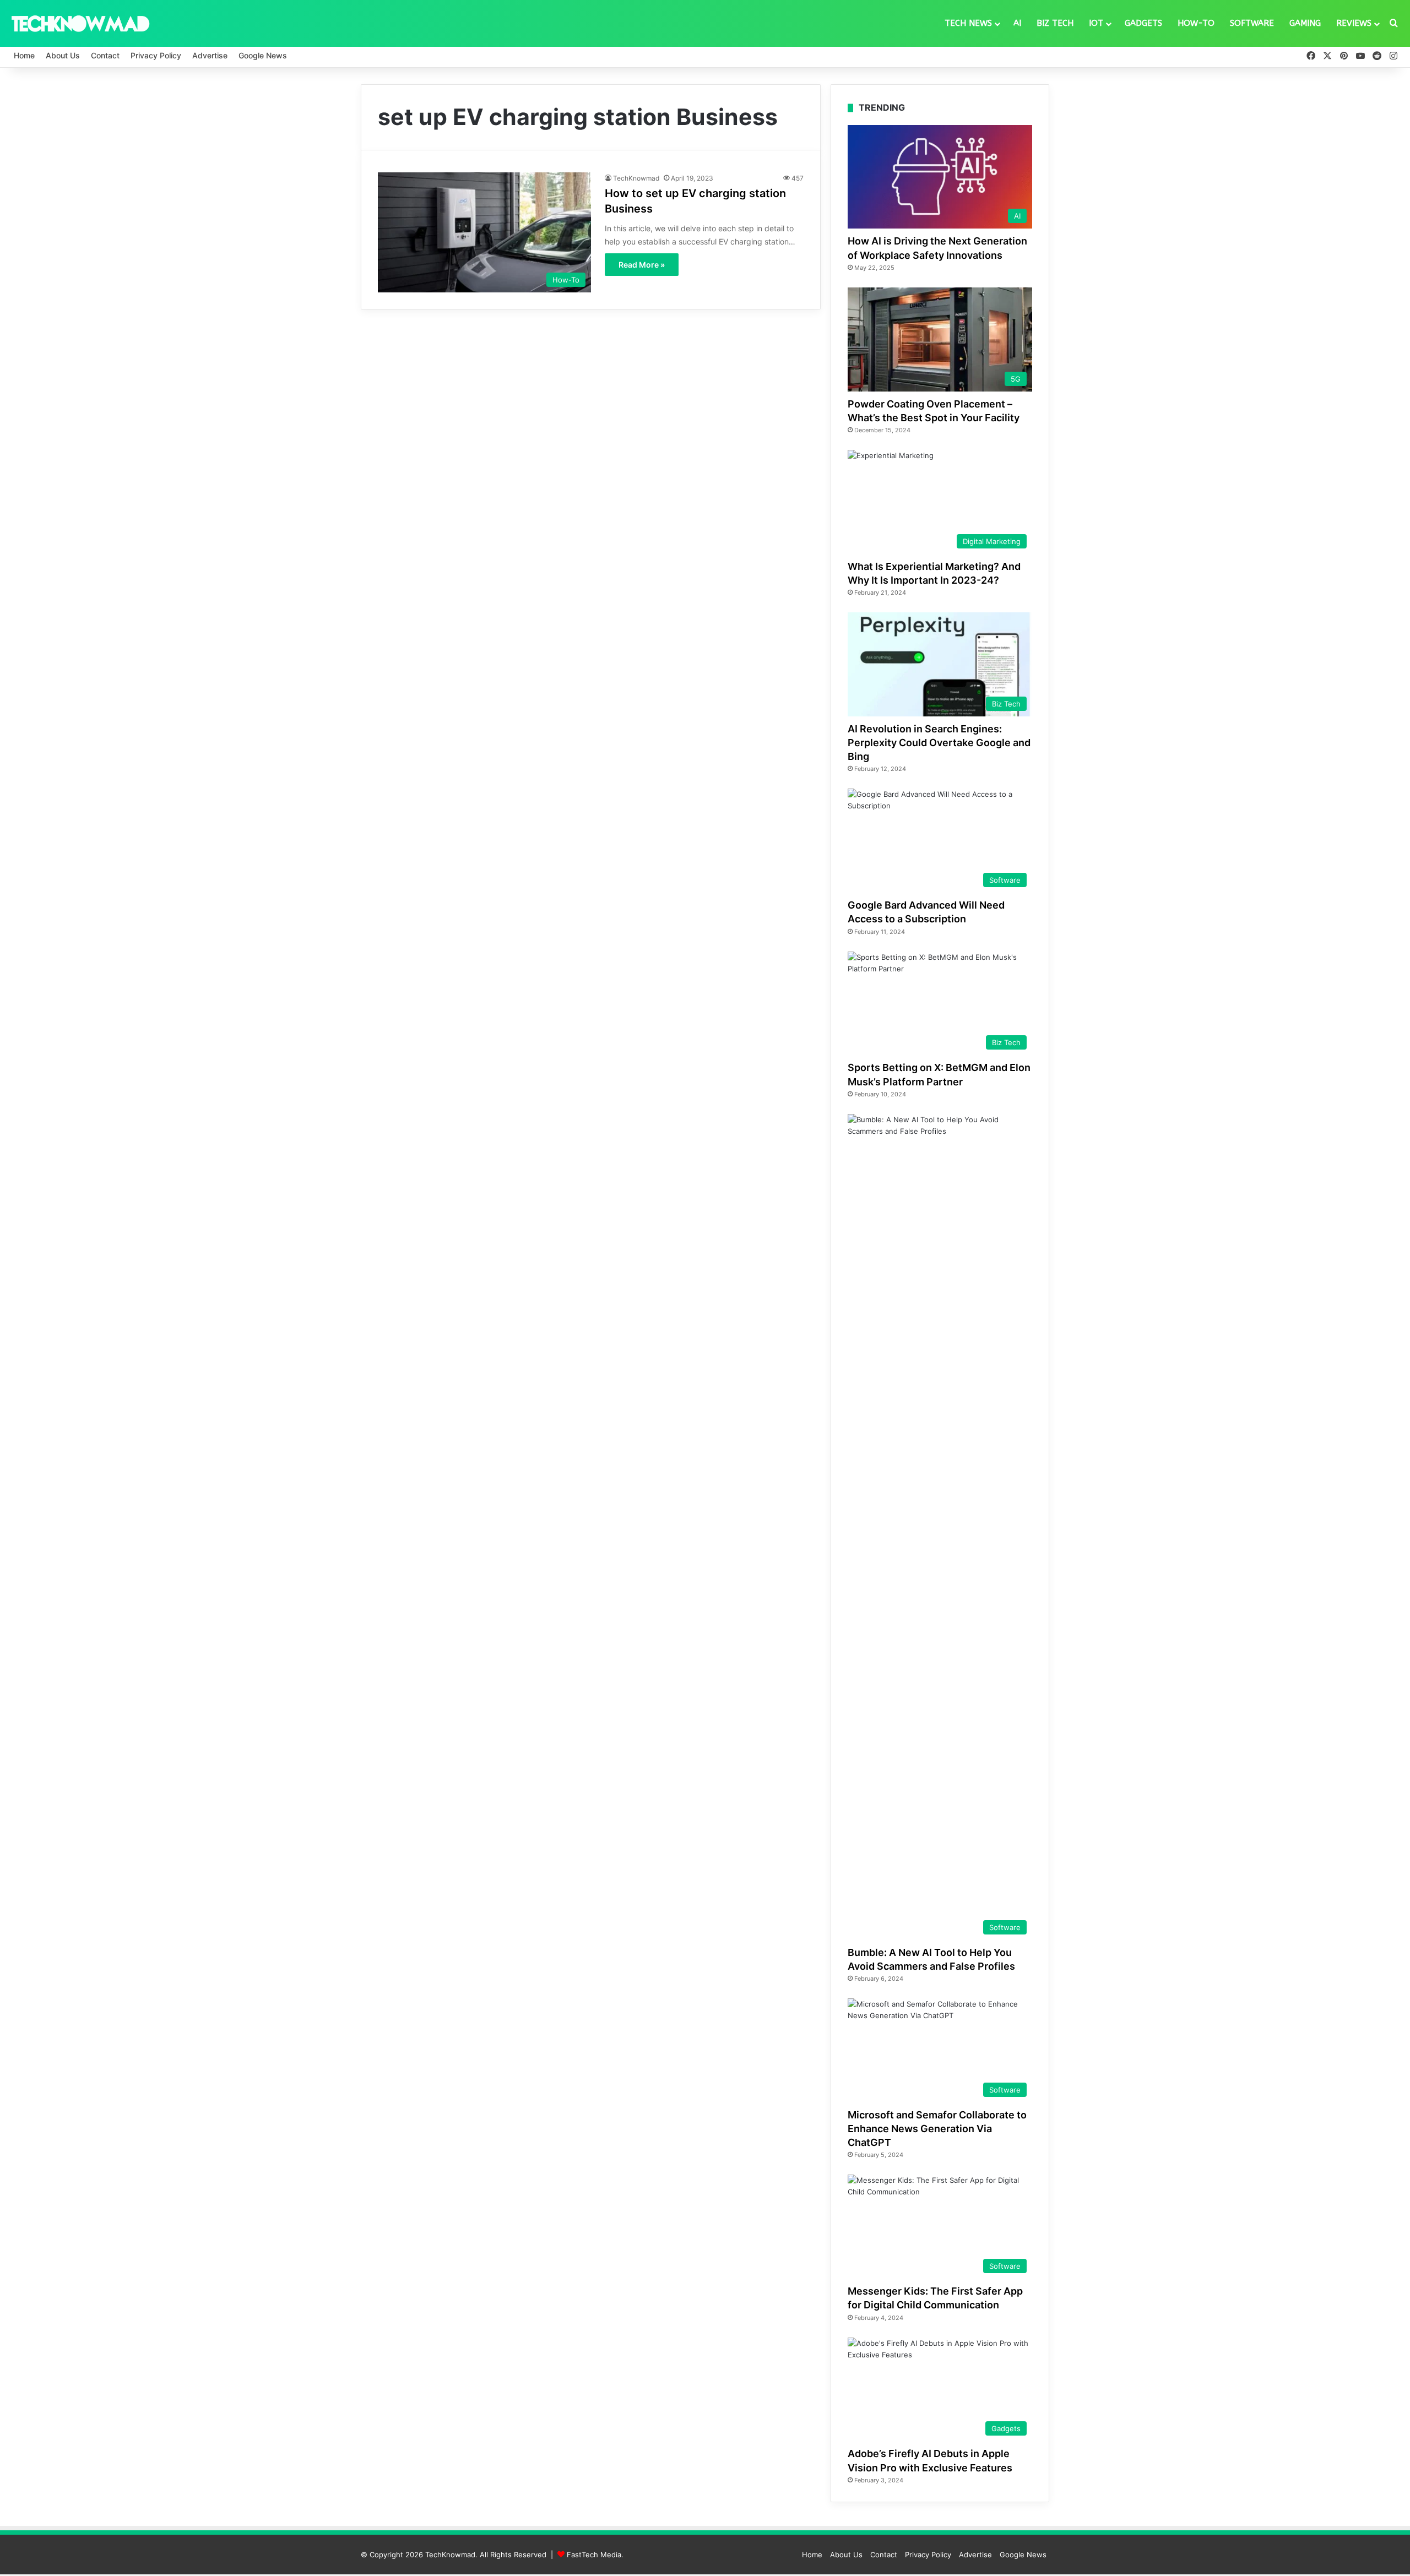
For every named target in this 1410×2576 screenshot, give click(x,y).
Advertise (210, 55)
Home (24, 55)
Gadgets (1143, 23)
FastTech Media (594, 2555)
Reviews (1354, 23)
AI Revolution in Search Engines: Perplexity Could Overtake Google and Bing (939, 743)
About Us (63, 55)
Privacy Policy (156, 55)
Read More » (642, 265)
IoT (1096, 23)
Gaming (1305, 23)
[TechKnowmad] (80, 23)
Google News (263, 55)
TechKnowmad (636, 178)
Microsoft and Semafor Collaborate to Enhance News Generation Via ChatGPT (937, 2129)
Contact (105, 55)
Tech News (968, 23)
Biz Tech (1055, 23)
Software (1252, 23)
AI (1017, 23)
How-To (1196, 23)
